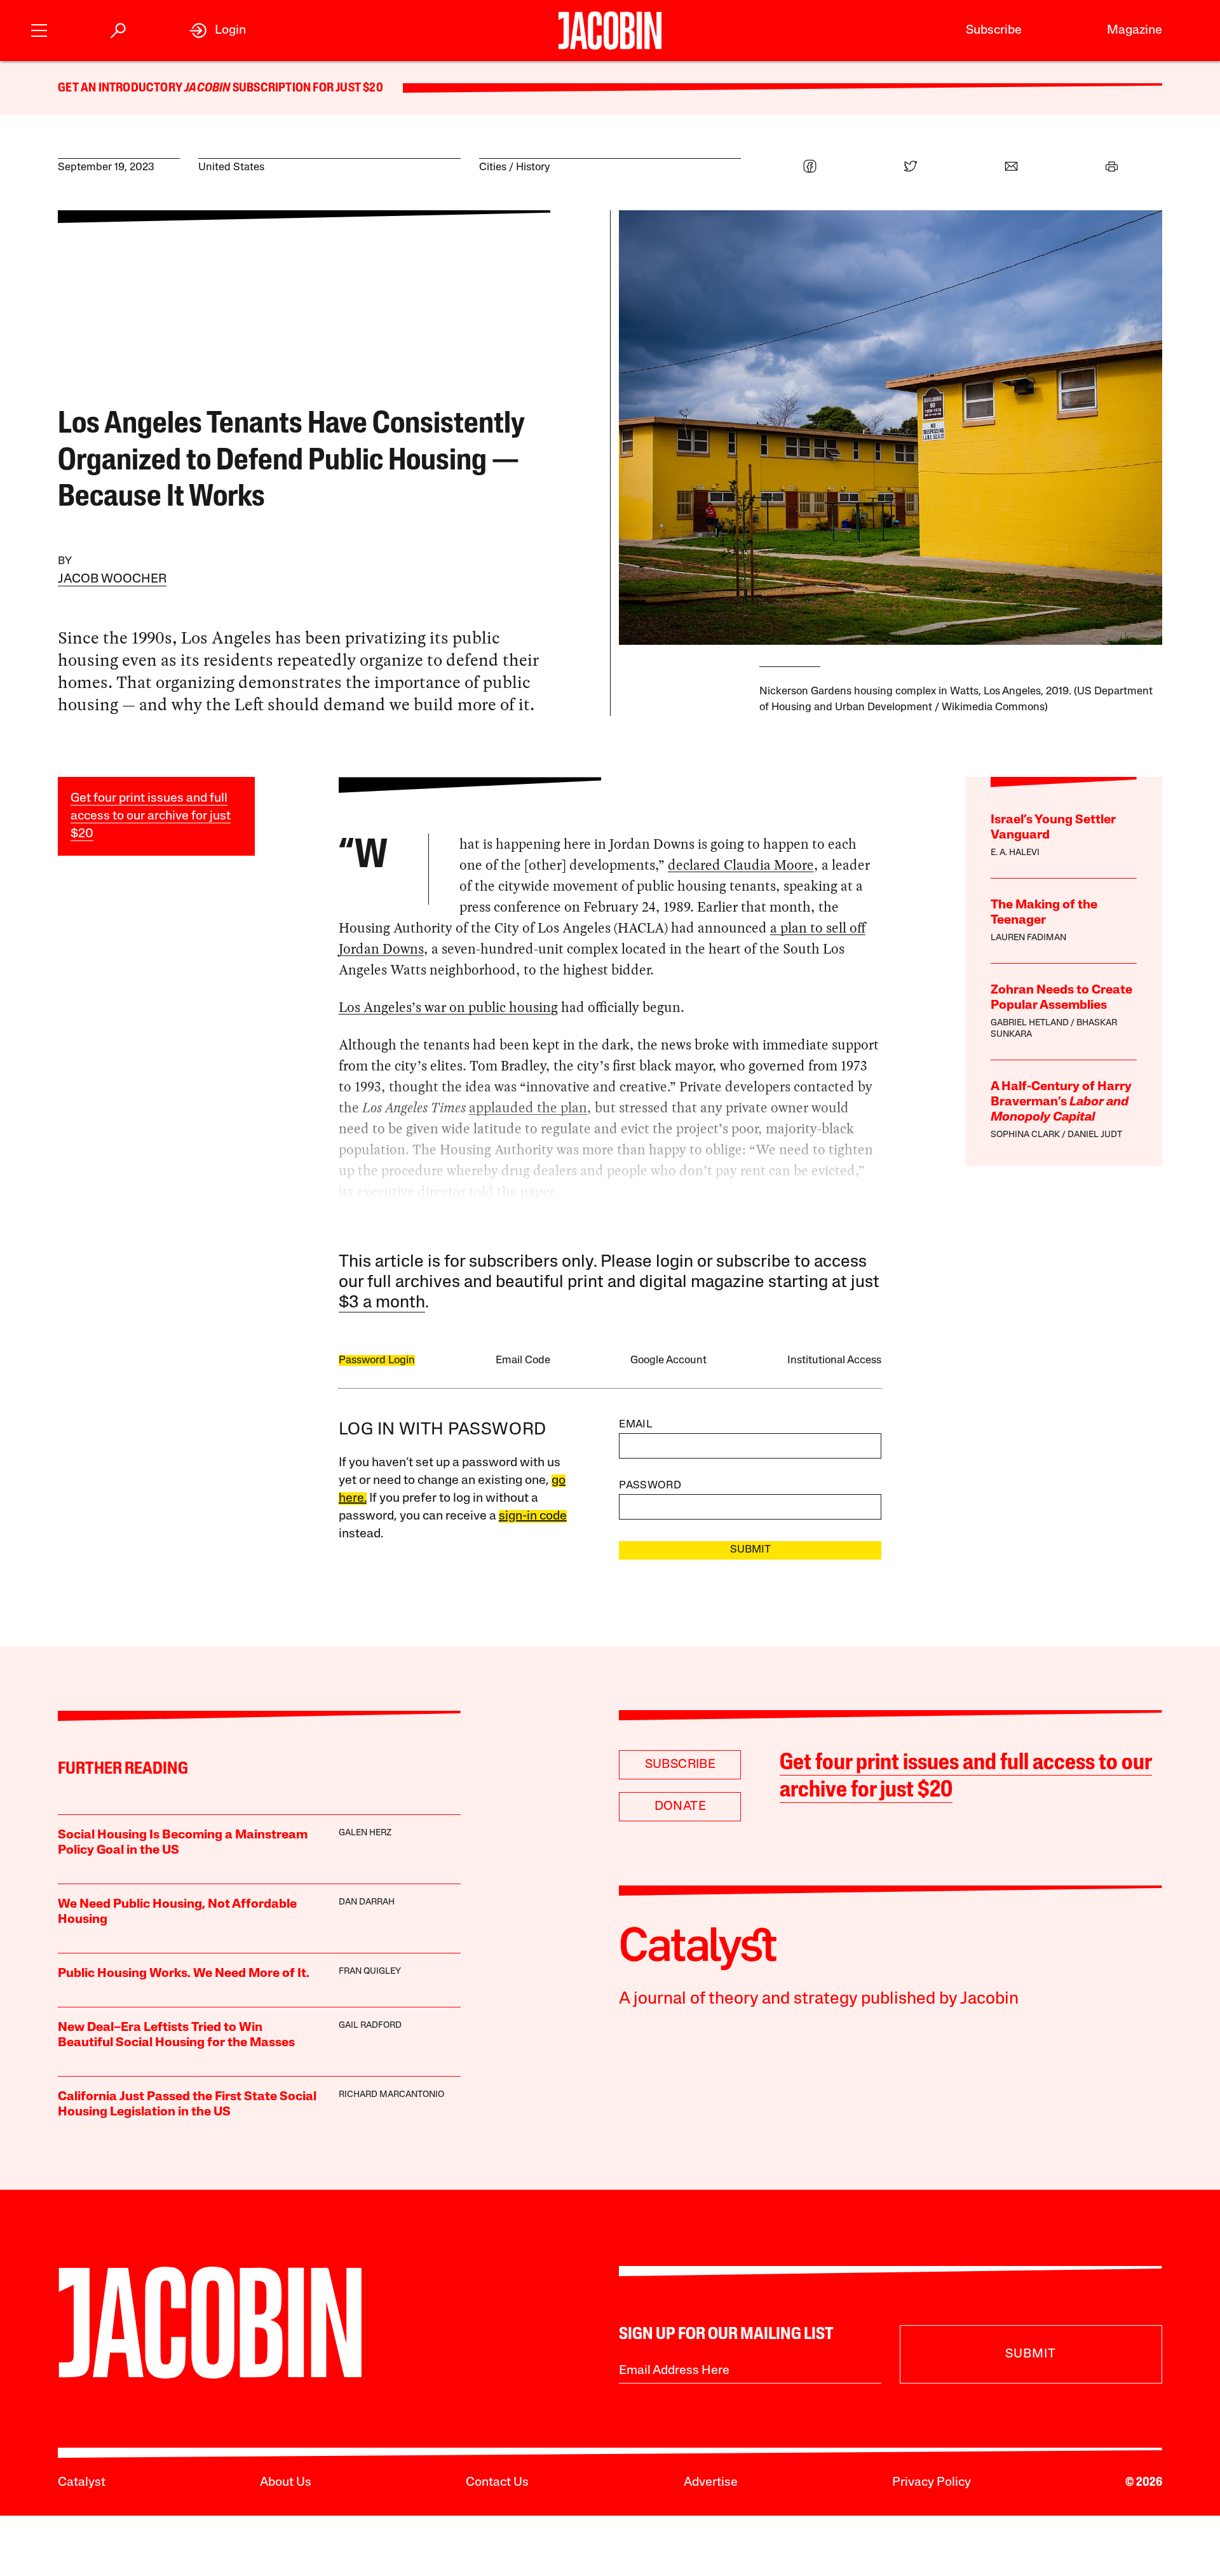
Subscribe (994, 30)
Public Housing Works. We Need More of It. (184, 1974)
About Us (286, 2483)
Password (650, 1486)
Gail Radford (370, 2026)
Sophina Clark (1025, 1135)
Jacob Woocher (112, 579)
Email (635, 1425)
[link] (218, 30)
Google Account (668, 1360)
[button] (39, 29)
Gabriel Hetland (1030, 1023)
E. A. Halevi (1015, 853)
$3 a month (382, 1303)
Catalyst (82, 2483)
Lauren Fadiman (1028, 938)
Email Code (523, 1360)
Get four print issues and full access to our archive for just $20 (151, 816)
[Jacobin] (610, 30)
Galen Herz (365, 1833)
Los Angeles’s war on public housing (448, 1007)
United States (231, 167)
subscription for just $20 (307, 88)
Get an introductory (121, 88)
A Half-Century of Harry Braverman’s (1061, 1102)
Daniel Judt (1095, 1135)
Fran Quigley (370, 1972)
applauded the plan (528, 1108)
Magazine (1135, 30)
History (533, 167)
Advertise (711, 2483)
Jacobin (207, 88)
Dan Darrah (367, 1902)
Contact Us (497, 2483)
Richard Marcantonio (391, 2095)
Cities (493, 167)
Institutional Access (834, 1360)
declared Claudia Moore (741, 865)
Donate (680, 1807)
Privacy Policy (932, 2483)
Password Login (377, 1360)
